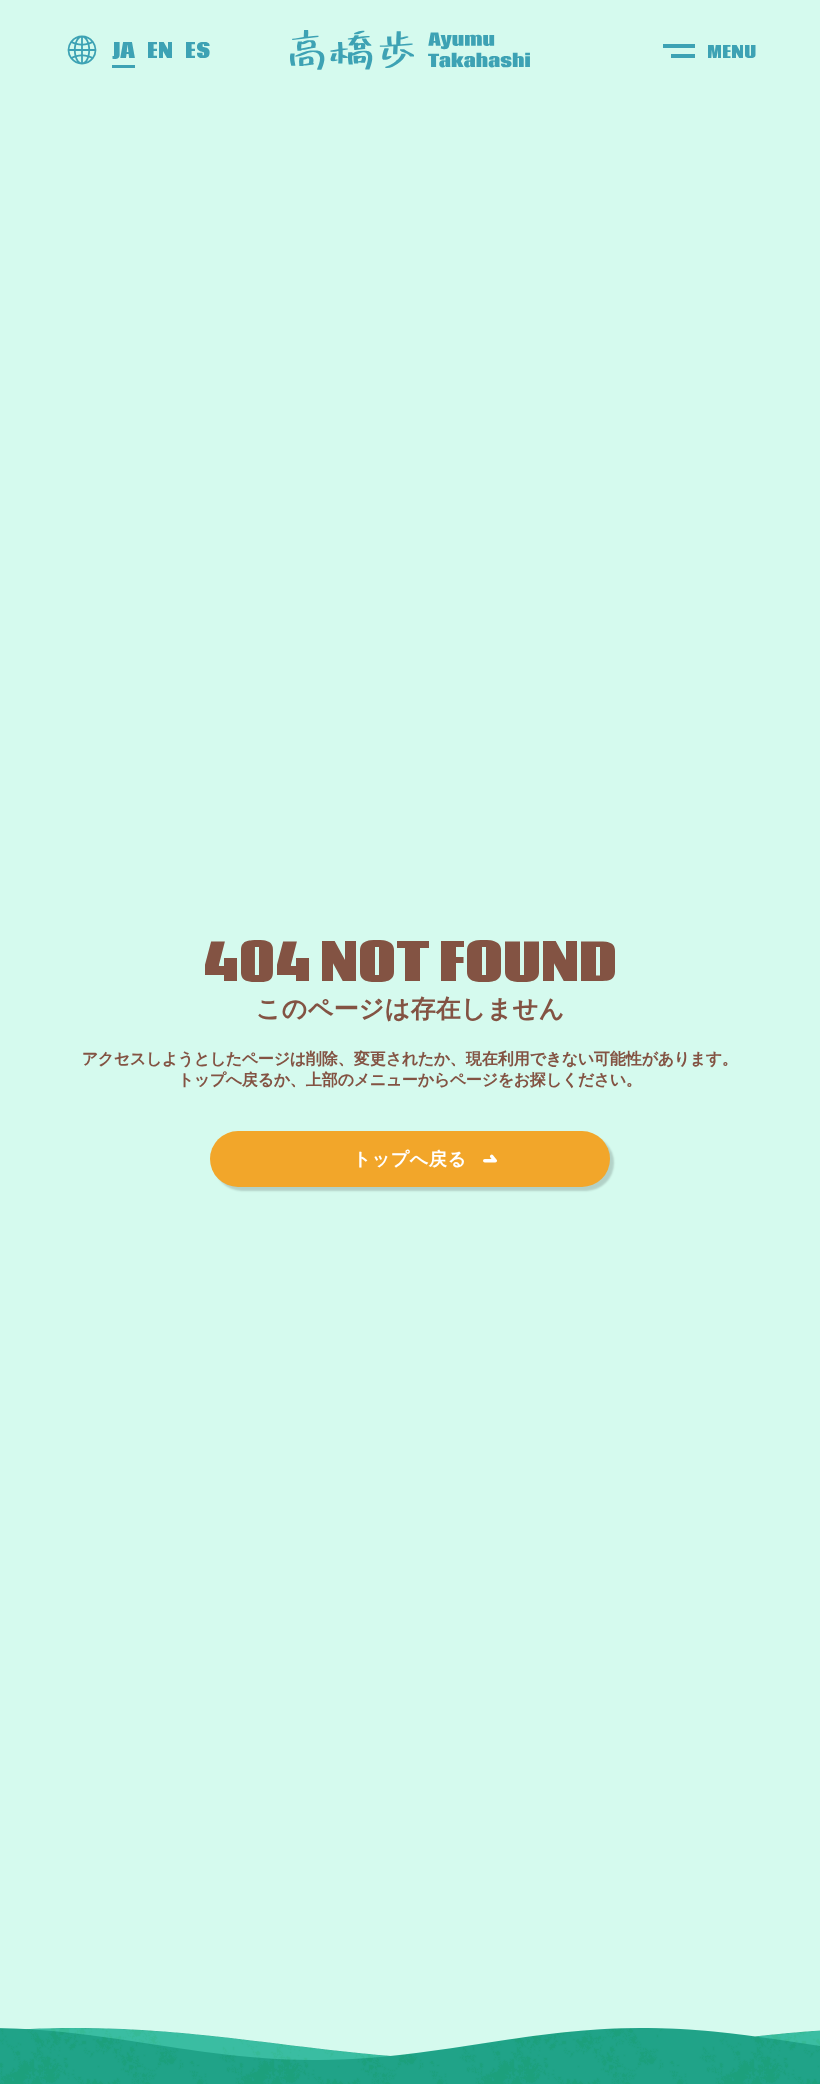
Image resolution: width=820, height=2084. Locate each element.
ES (197, 51)
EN (160, 51)
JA (123, 51)
